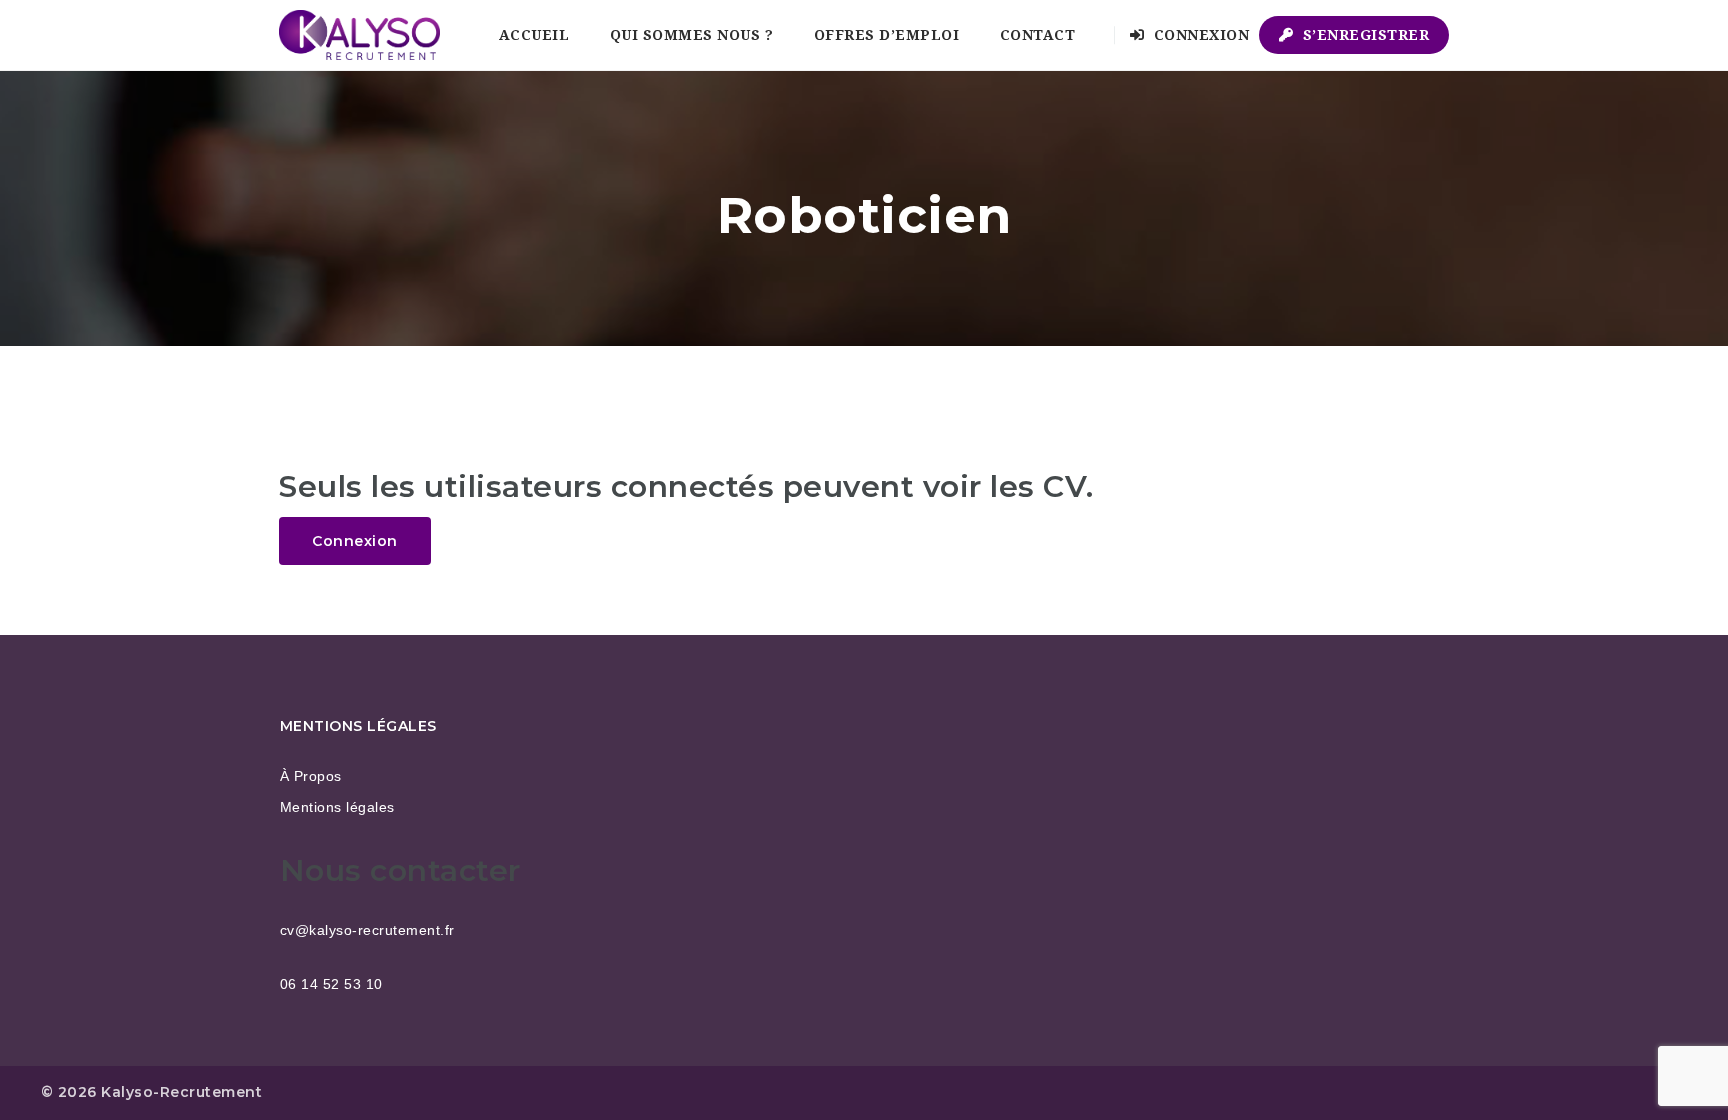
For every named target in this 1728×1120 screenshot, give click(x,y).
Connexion (1199, 35)
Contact (1038, 35)
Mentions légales (337, 807)
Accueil (534, 35)
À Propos (311, 776)
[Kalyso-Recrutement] (359, 35)
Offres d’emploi (887, 35)
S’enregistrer (1363, 35)
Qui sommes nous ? (692, 35)
